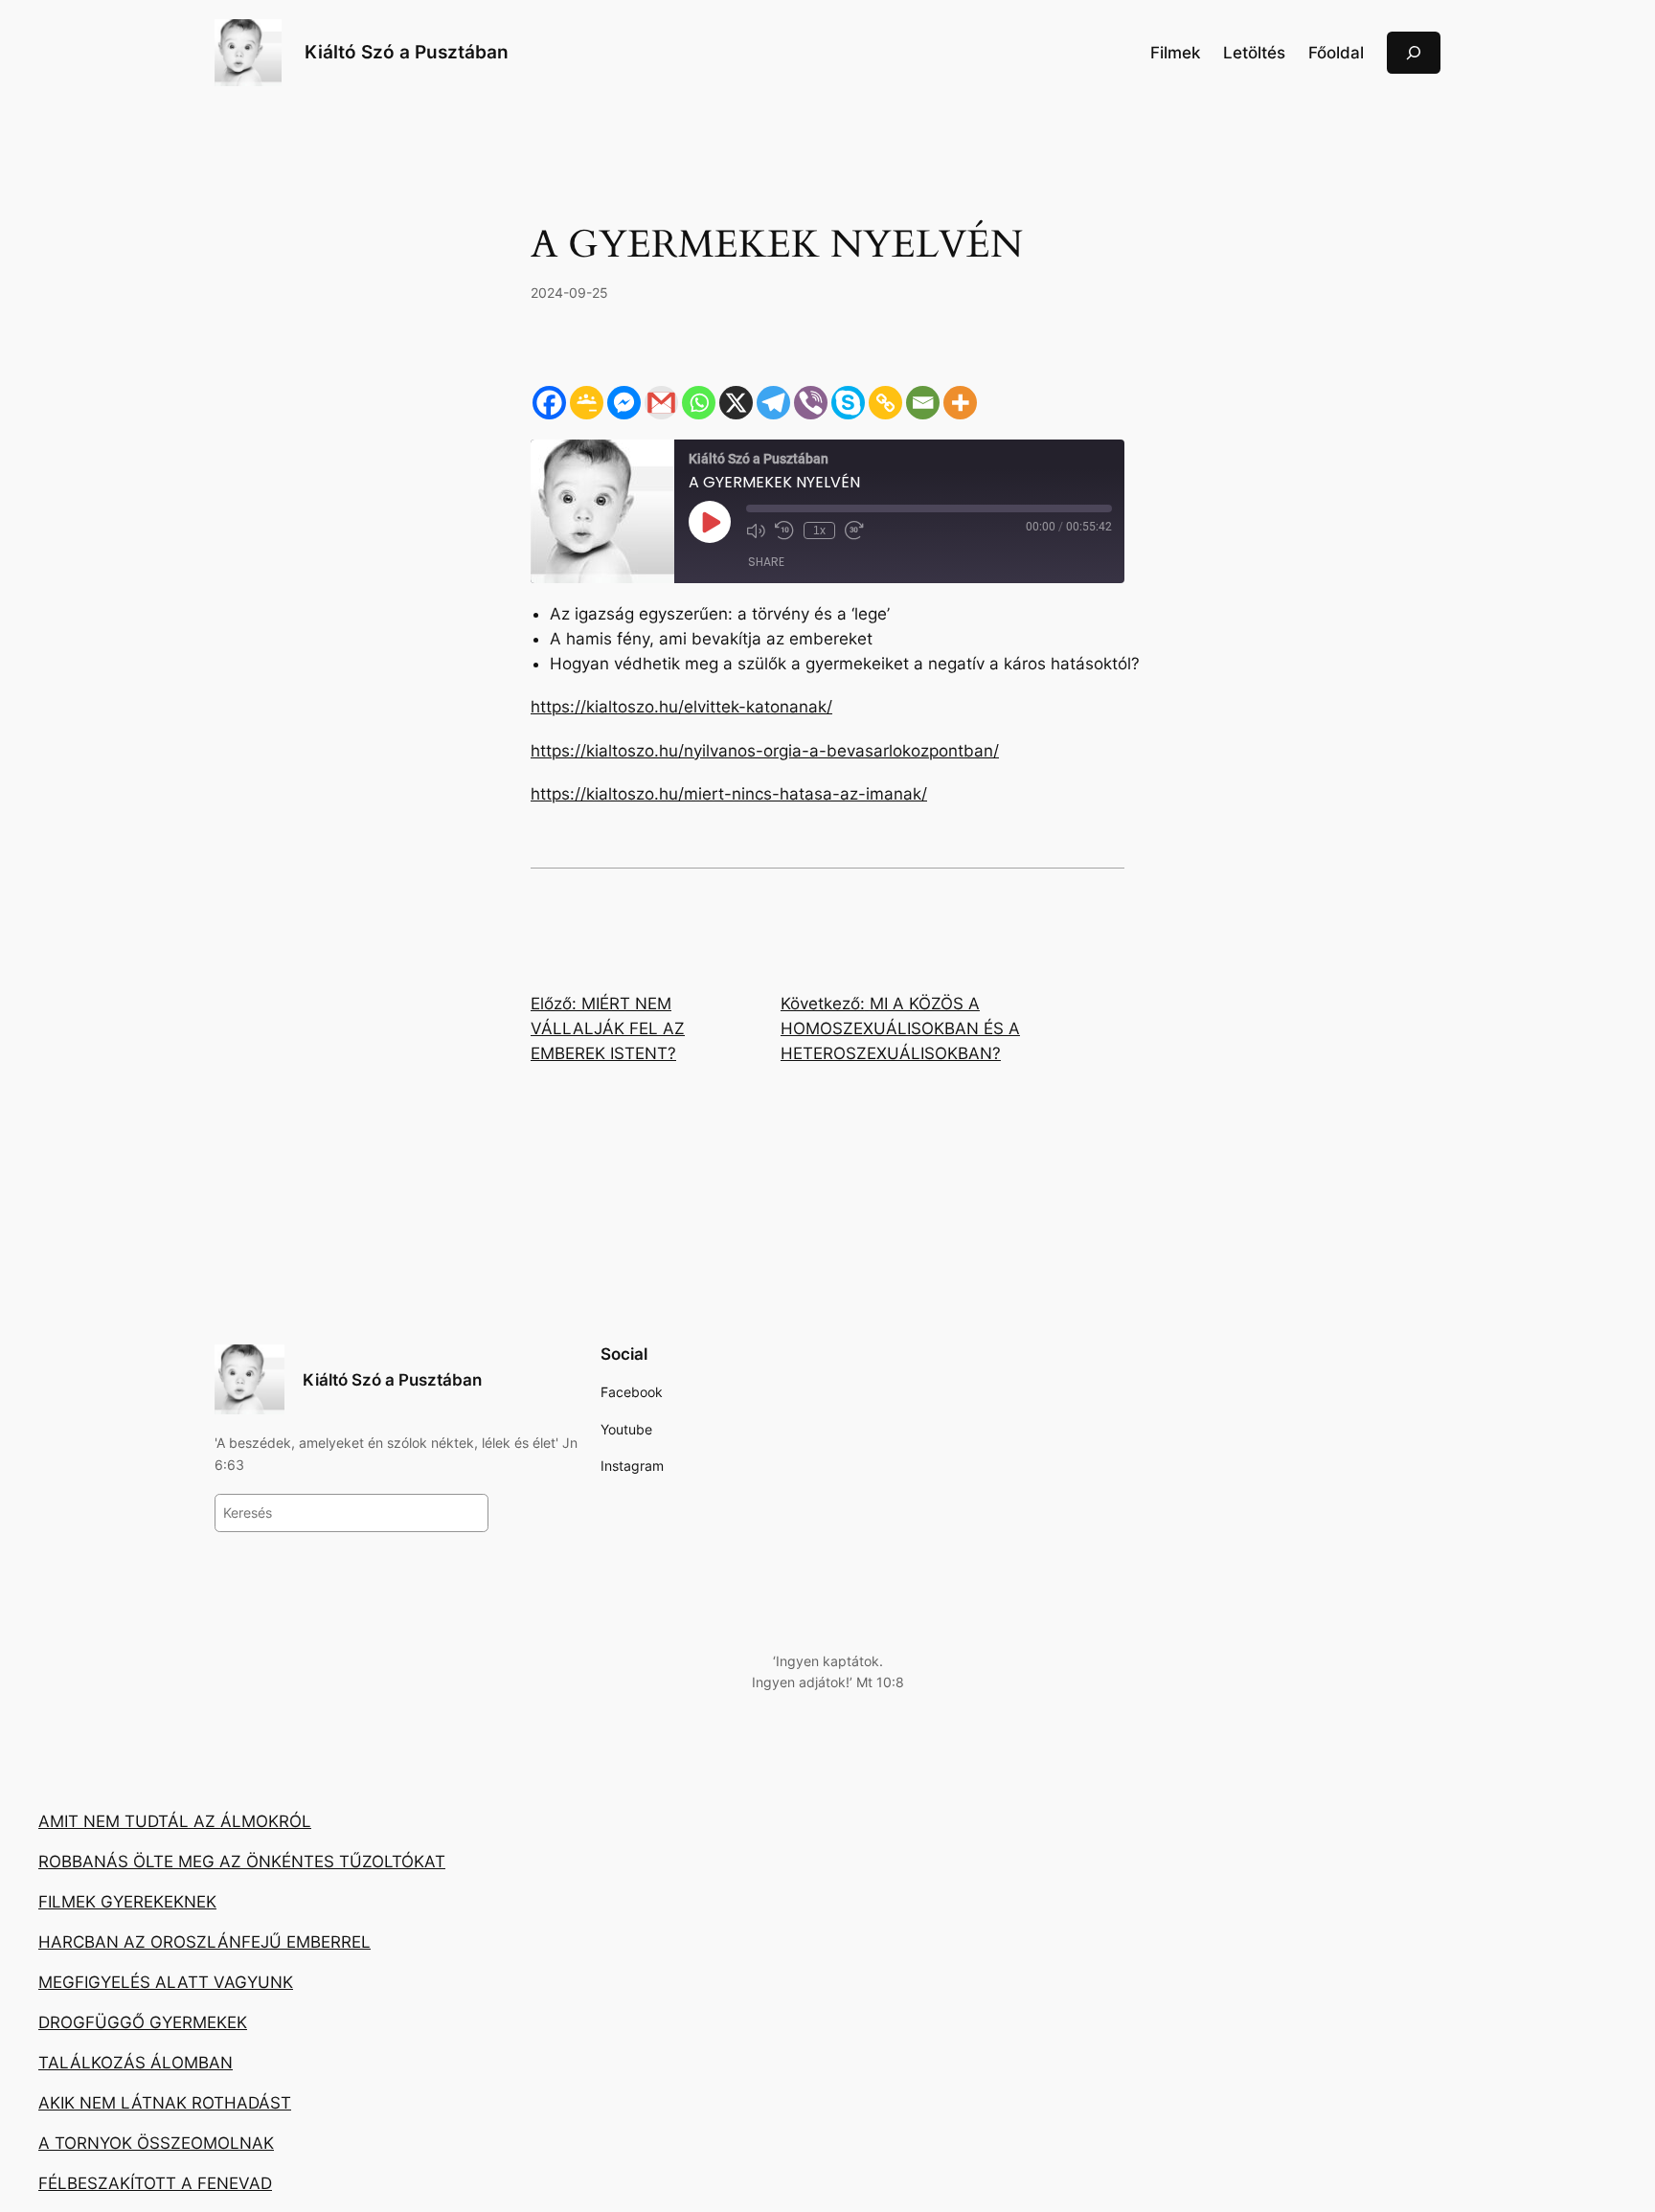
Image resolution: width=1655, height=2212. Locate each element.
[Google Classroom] (587, 403)
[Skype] (848, 403)
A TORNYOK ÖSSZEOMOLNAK (156, 2143)
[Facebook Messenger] (624, 403)
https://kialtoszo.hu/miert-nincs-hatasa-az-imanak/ (729, 794)
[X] (736, 403)
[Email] (923, 403)
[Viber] (811, 403)
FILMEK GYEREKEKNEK (127, 1902)
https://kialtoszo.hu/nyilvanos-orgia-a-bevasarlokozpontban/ (765, 751)
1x (819, 530)
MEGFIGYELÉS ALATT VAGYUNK (166, 1982)
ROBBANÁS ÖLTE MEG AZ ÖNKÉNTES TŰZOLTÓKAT (242, 1862)
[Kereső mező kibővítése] (1414, 52)
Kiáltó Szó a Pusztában (407, 52)
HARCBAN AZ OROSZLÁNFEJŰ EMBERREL (204, 1942)
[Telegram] (773, 403)
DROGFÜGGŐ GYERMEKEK (143, 2022)
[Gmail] (661, 403)
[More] (960, 403)
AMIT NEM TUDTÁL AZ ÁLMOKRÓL (175, 1821)
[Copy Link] (885, 403)
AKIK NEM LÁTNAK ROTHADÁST (165, 2103)
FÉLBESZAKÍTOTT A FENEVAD (155, 2183)
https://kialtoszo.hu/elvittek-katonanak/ (681, 707)
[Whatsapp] (699, 403)
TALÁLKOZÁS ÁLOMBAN (136, 2063)
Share (766, 562)
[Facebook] (549, 403)
